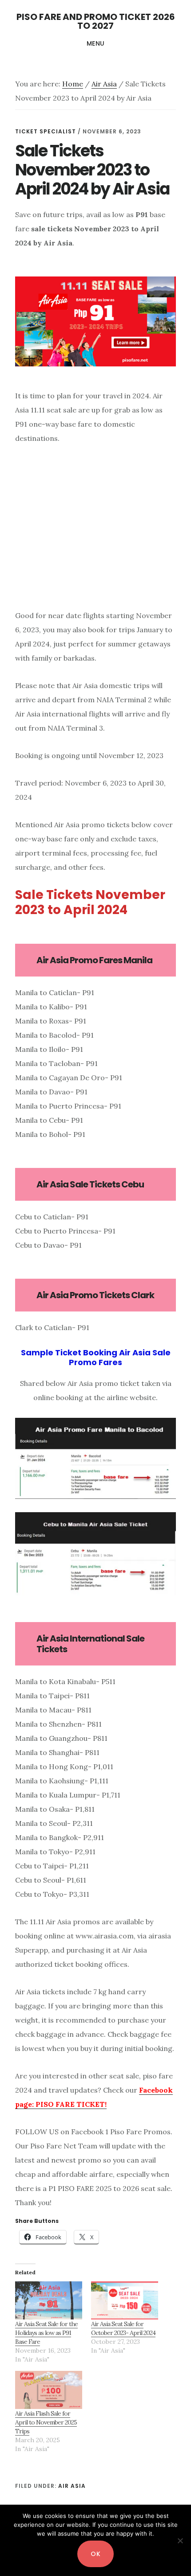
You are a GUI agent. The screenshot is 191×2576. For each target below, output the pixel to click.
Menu (96, 43)
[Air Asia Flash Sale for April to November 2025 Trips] (49, 2390)
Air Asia (72, 2486)
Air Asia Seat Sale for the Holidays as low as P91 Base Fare (46, 2333)
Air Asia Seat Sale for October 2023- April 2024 (123, 2328)
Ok (95, 2554)
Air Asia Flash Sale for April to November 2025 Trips (46, 2422)
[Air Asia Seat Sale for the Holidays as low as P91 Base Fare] (49, 2300)
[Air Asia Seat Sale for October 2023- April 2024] (125, 2300)
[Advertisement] (90, 538)
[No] (180, 2541)
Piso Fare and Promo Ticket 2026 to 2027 (96, 21)
